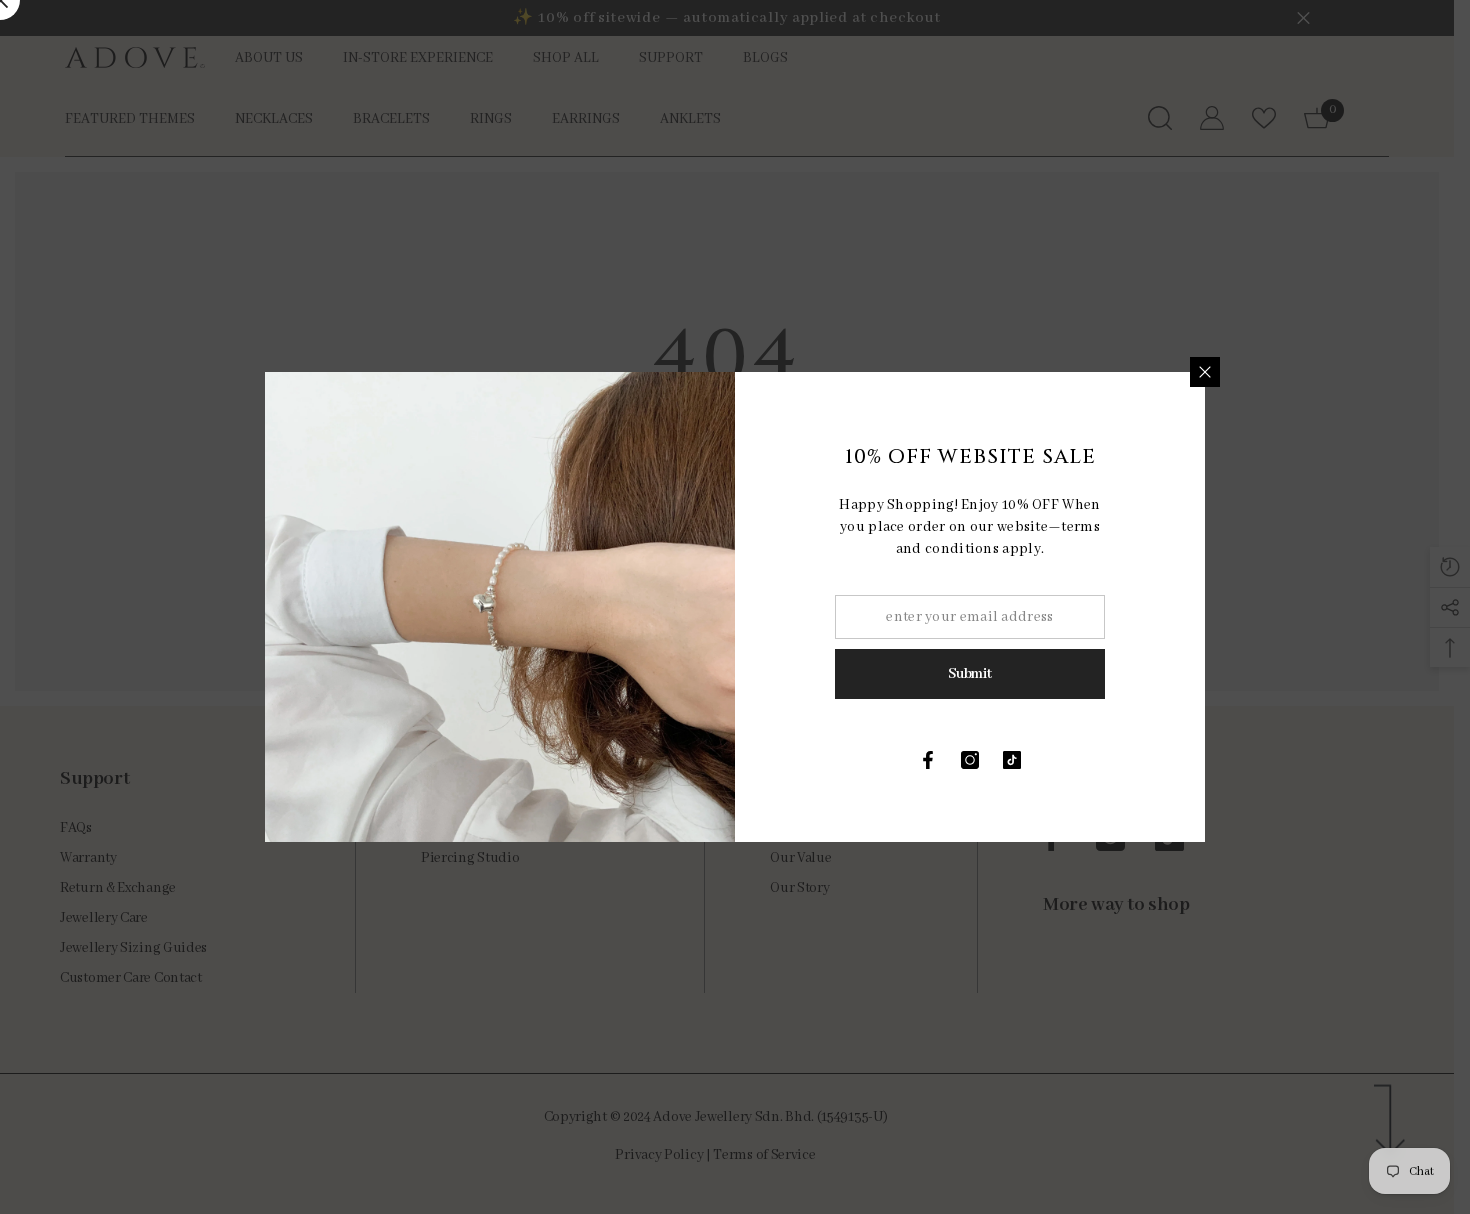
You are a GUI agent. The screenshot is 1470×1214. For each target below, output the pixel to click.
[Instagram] (970, 760)
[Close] (1205, 372)
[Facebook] (928, 760)
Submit (969, 674)
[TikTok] (1012, 760)
